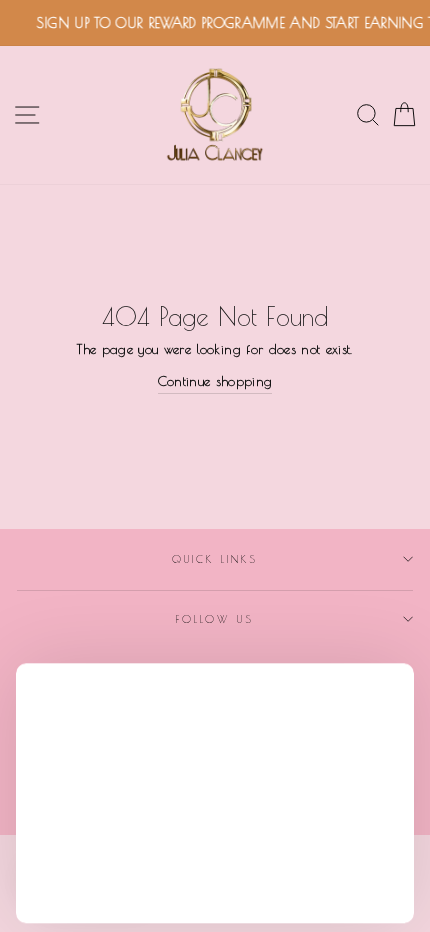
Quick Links (215, 559)
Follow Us (215, 619)
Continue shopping (215, 381)
